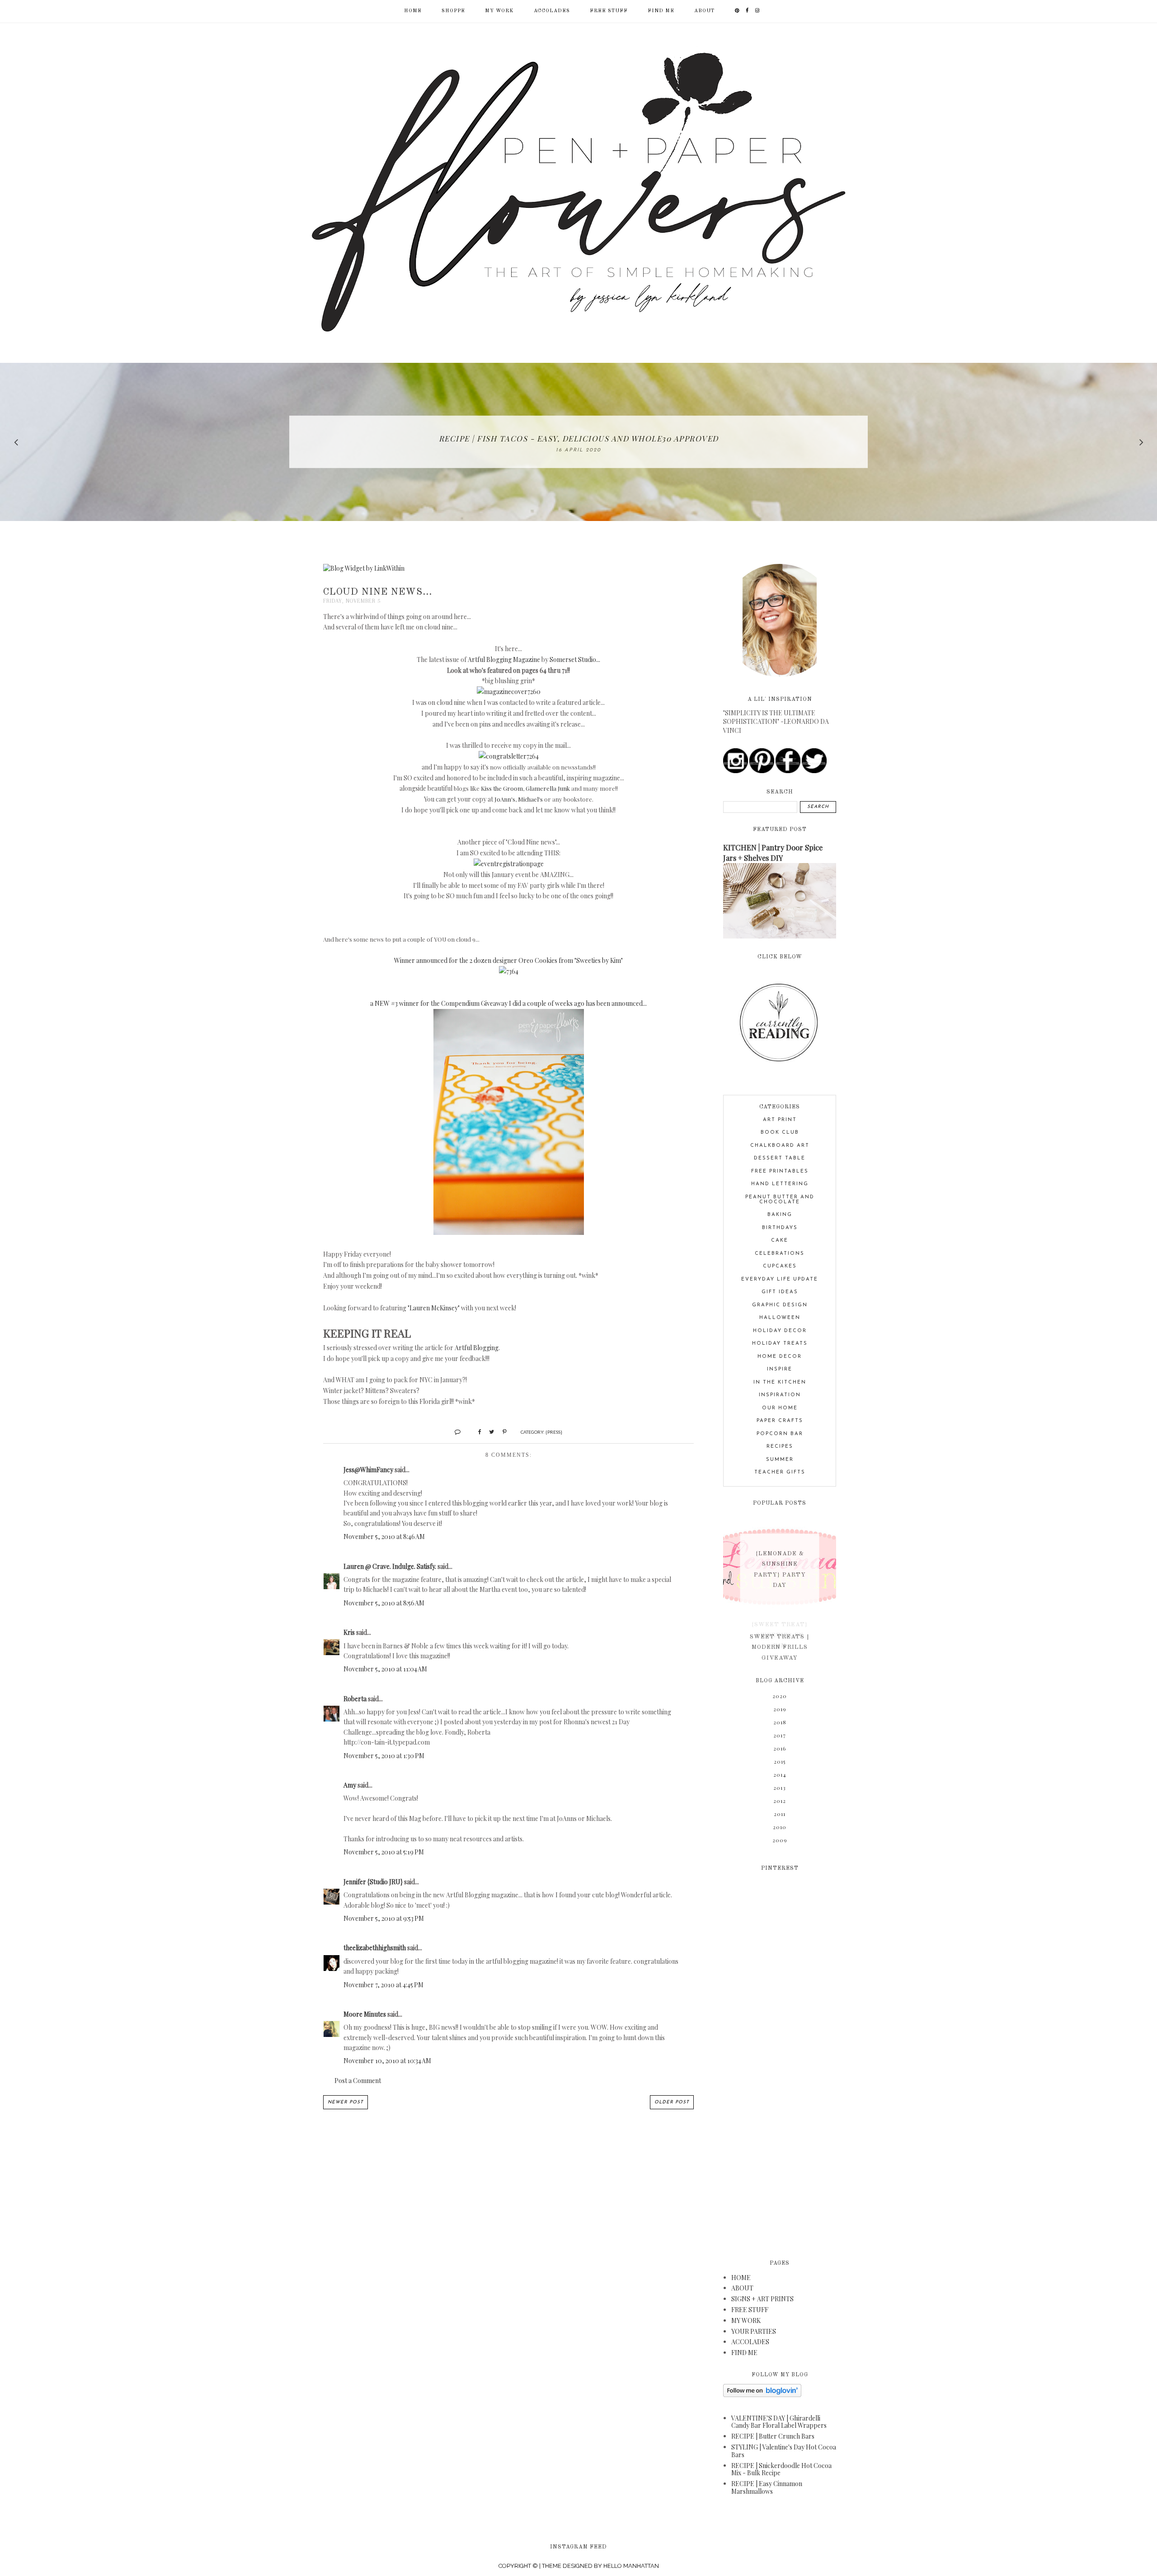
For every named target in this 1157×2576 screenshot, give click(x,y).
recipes (780, 1447)
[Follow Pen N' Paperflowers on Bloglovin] (762, 2395)
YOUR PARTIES (754, 2331)
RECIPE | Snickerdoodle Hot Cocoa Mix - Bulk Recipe (781, 2469)
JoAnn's (505, 799)
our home (780, 1408)
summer (780, 1460)
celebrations (780, 1254)
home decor (780, 1357)
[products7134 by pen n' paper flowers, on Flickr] (509, 1232)
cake (780, 1241)
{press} (554, 1432)
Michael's (530, 799)
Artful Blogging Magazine (504, 659)
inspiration (780, 1395)
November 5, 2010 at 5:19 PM (384, 1852)
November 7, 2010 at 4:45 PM (383, 1985)
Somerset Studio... (575, 659)
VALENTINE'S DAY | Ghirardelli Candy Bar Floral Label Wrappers (779, 2422)
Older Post (672, 2102)
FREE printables (780, 1171)
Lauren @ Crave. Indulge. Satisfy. (390, 1566)
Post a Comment (358, 2081)
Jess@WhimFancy (368, 1470)
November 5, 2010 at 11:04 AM (385, 1669)
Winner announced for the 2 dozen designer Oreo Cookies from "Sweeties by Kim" (508, 960)
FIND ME (661, 11)
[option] (578, 442)
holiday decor (780, 1331)
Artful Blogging (477, 1348)
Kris (349, 1632)
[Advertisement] (780, 2060)
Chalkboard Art (780, 1146)
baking (780, 1215)
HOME (741, 2278)
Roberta (355, 1699)
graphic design (780, 1305)
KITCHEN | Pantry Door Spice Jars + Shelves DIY (773, 852)
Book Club (780, 1133)
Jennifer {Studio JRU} (373, 1882)
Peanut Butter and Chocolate (780, 1200)
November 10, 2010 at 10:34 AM (387, 2061)
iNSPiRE (780, 1369)
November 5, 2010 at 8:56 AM (384, 1603)
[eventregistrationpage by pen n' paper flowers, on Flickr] (509, 864)
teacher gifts (780, 1472)
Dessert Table (780, 1158)
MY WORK (499, 11)
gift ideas (780, 1292)
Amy (350, 1785)
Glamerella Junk (548, 788)
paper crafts (780, 1421)
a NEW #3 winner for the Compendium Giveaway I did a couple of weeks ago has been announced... (508, 1003)
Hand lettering (780, 1184)
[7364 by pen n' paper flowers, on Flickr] (509, 971)
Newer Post (346, 2102)
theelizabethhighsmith (375, 1948)
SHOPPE (453, 11)
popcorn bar (780, 1434)
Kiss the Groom (502, 788)
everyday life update (780, 1279)
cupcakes (780, 1266)
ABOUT (704, 11)
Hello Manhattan (631, 2566)
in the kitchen (780, 1382)
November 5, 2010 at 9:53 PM (384, 1918)
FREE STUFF (609, 11)
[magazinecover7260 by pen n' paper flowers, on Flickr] (509, 692)
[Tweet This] (488, 1431)
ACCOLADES (552, 11)
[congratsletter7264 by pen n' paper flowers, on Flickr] (509, 756)
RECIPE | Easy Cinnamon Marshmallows (767, 2487)
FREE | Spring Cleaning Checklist (578, 438)
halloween (780, 1318)
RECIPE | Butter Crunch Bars (773, 2436)
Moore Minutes (365, 2014)
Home (413, 11)
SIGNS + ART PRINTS (762, 2299)
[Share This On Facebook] (476, 1431)
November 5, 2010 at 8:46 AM (384, 1537)
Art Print (780, 1120)
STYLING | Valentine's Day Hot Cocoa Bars (784, 2451)
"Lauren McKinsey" (434, 1308)
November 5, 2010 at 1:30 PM (384, 1756)
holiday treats (780, 1344)
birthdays (780, 1228)
